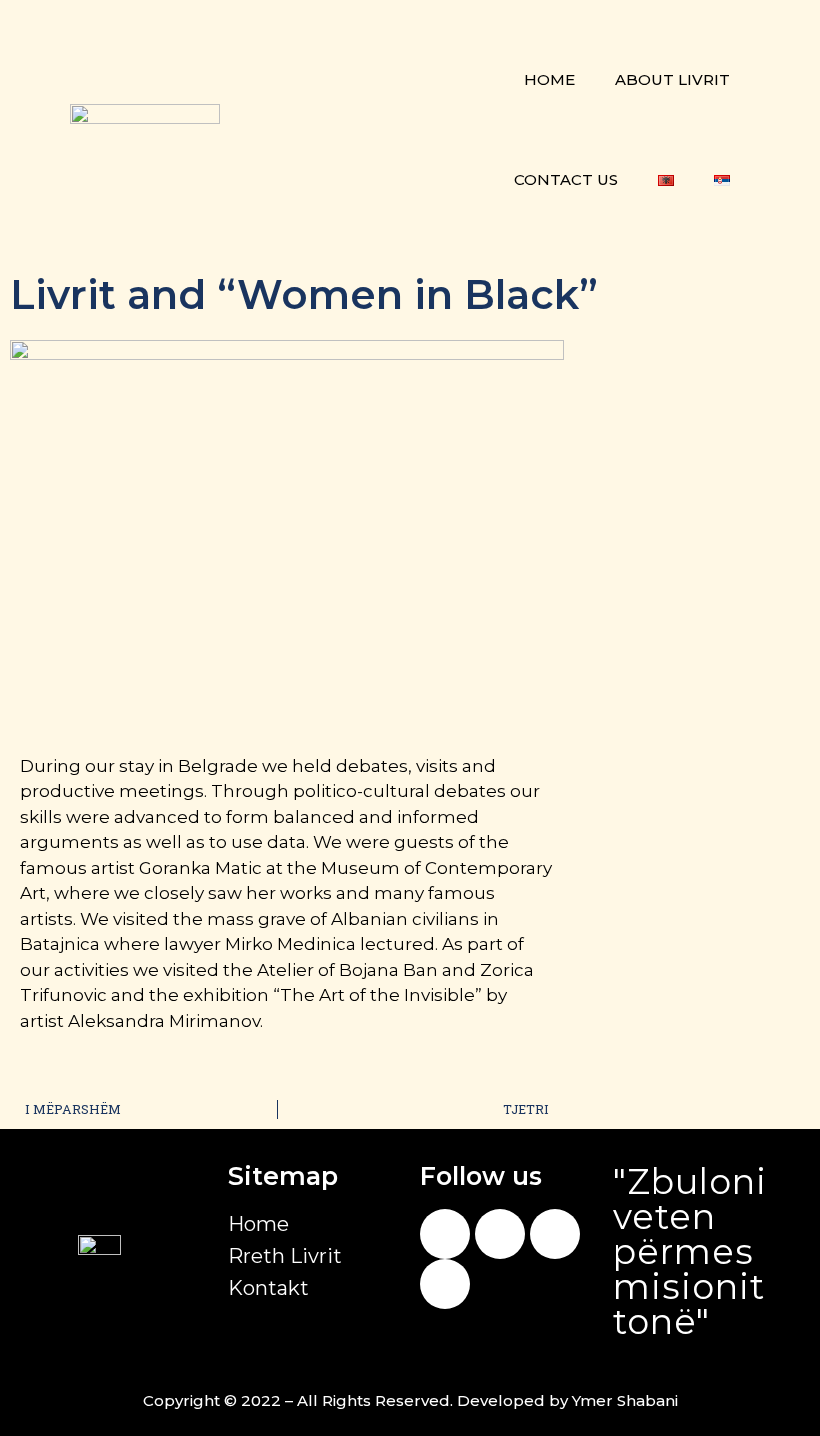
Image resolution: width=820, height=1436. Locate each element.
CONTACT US (566, 179)
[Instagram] (500, 1234)
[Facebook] (445, 1234)
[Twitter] (445, 1284)
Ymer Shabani (625, 1400)
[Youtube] (555, 1234)
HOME (549, 79)
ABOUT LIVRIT (672, 79)
